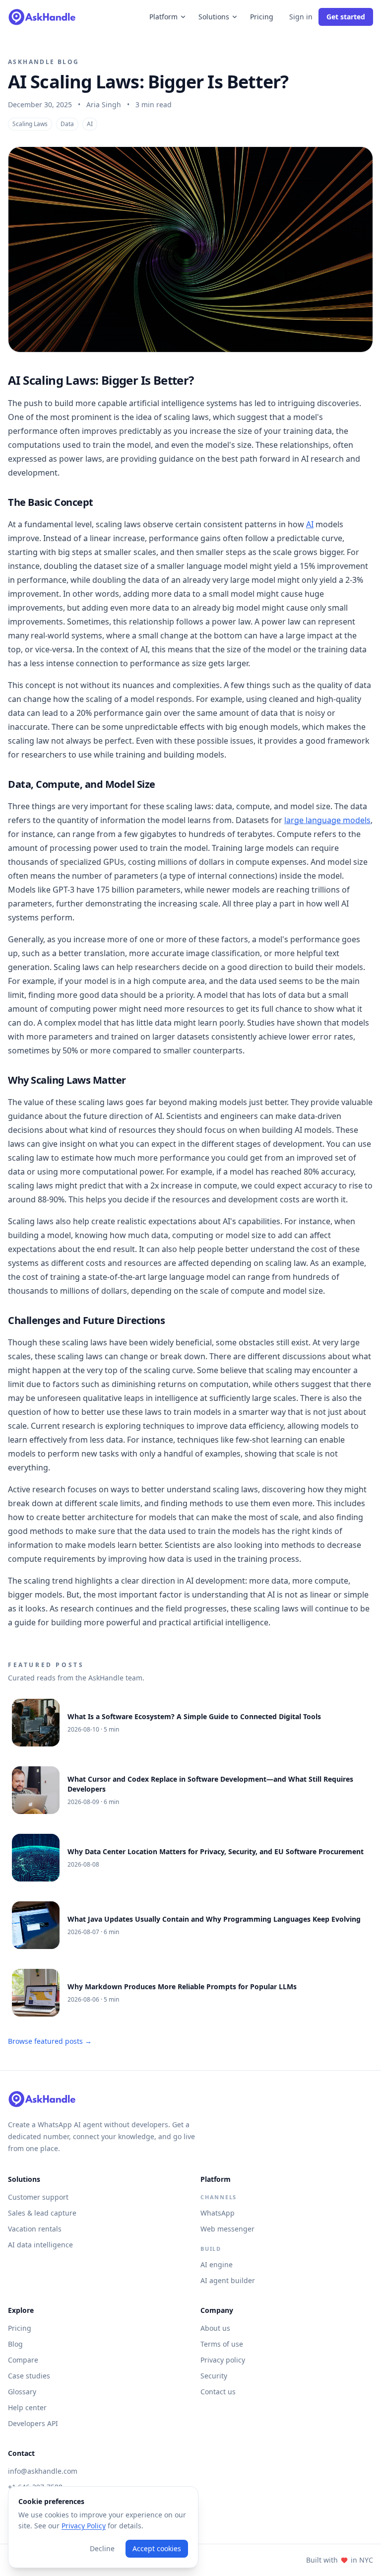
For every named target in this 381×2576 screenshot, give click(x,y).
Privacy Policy (84, 2526)
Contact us (218, 2392)
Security (214, 2376)
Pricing (262, 17)
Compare (23, 2360)
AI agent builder (228, 2280)
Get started (346, 17)
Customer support (38, 2197)
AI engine (217, 2264)
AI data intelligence (40, 2245)
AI (310, 524)
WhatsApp (218, 2213)
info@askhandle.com (43, 2471)
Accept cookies (157, 2548)
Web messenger (227, 2229)
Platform (163, 17)
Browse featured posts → (50, 2041)
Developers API (33, 2423)
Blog (15, 2344)
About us (215, 2328)
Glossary (22, 2392)
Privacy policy (223, 2360)
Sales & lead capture (42, 2213)
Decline (102, 2548)
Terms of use (222, 2344)
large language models (327, 820)
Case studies (29, 2376)
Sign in (301, 17)
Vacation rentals (35, 2229)
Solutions (214, 17)
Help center (27, 2407)
